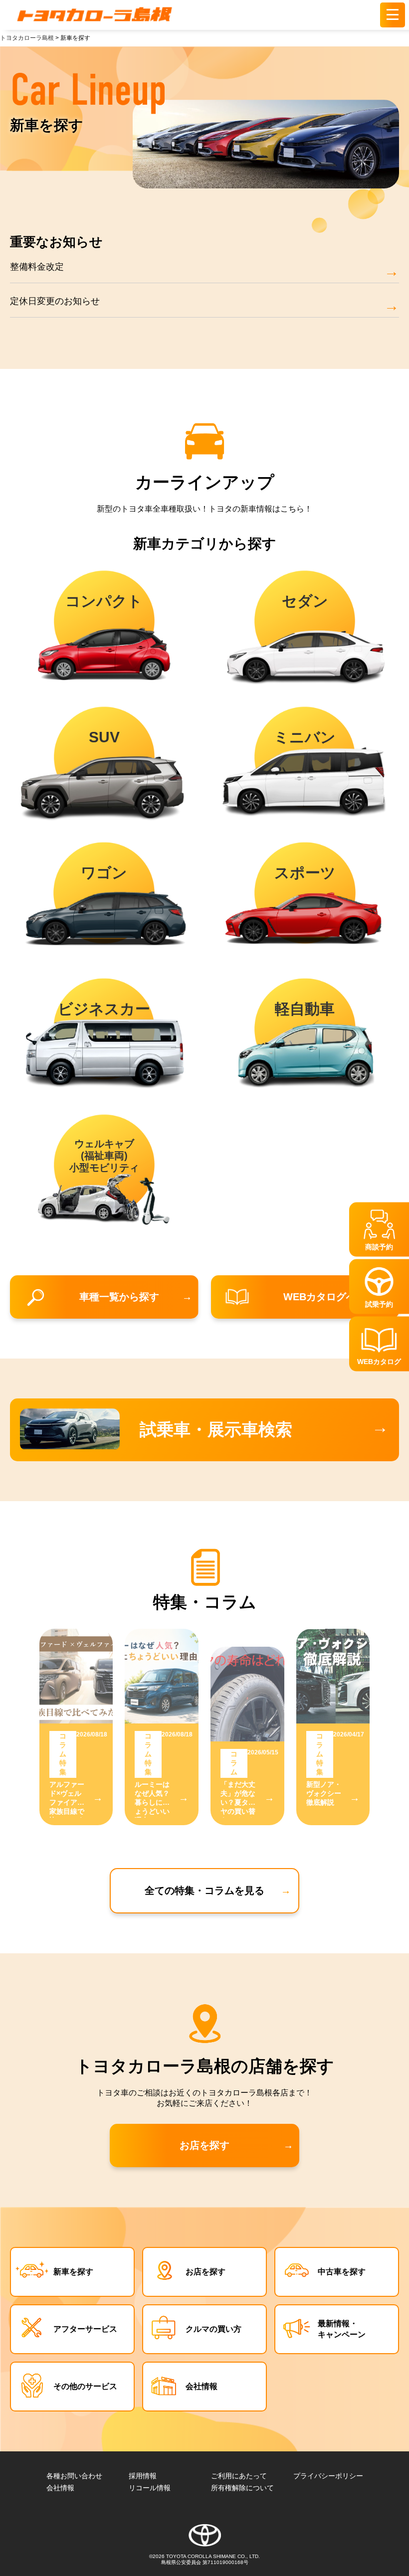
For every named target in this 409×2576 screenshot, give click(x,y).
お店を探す (204, 2145)
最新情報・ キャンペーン (342, 2329)
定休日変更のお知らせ (55, 301)
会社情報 (202, 2386)
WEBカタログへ (320, 1297)
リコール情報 (150, 2488)
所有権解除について (242, 2488)
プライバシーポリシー (328, 2476)
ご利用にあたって (239, 2476)
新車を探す (73, 2271)
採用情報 (143, 2476)
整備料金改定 (37, 267)
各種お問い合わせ (74, 2476)
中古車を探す (342, 2271)
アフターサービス (85, 2329)
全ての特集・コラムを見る (204, 1890)
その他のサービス (85, 2386)
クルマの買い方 (213, 2329)
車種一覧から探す (119, 1297)
